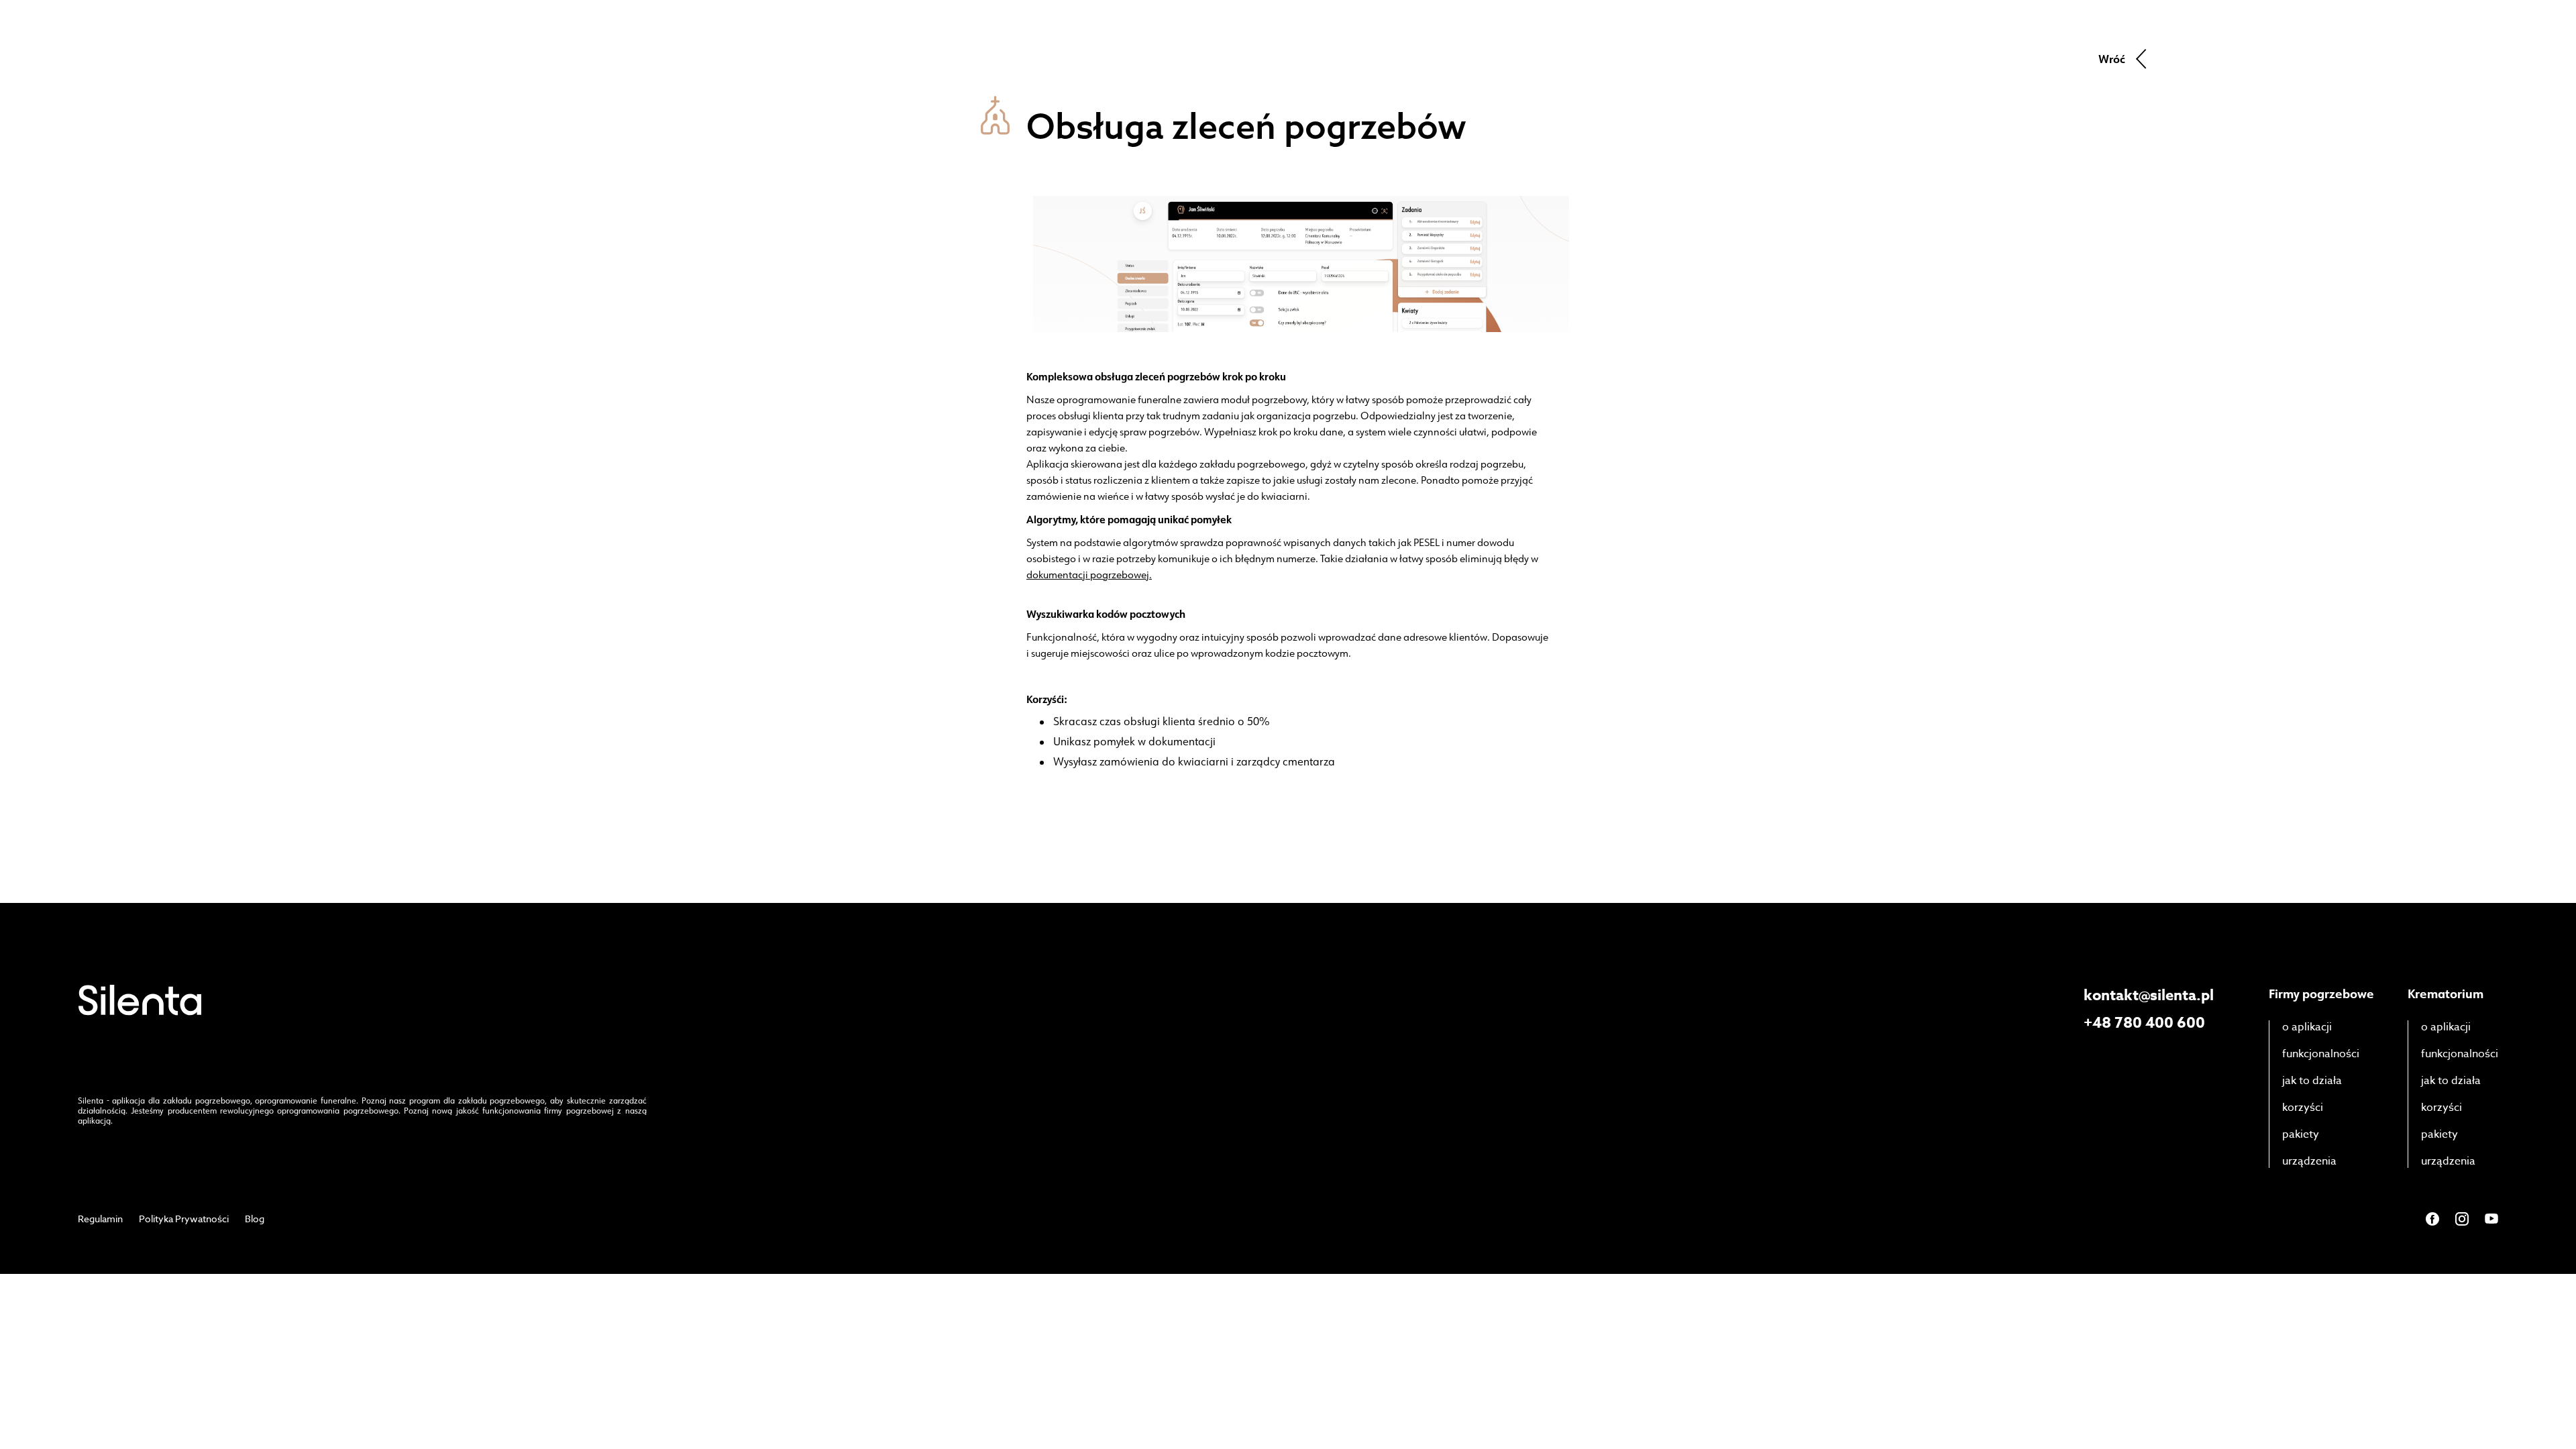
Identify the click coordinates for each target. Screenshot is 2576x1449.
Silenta (140, 1000)
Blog (255, 1219)
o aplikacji (2307, 1027)
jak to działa (2312, 1081)
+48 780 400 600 (2144, 1023)
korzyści (2303, 1108)
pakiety (2301, 1134)
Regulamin (100, 1219)
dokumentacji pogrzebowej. (1089, 575)
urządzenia (2309, 1161)
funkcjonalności (2321, 1054)
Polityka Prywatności (184, 1219)
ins (2462, 1219)
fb (2432, 1219)
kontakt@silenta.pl (2149, 996)
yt (2491, 1219)
